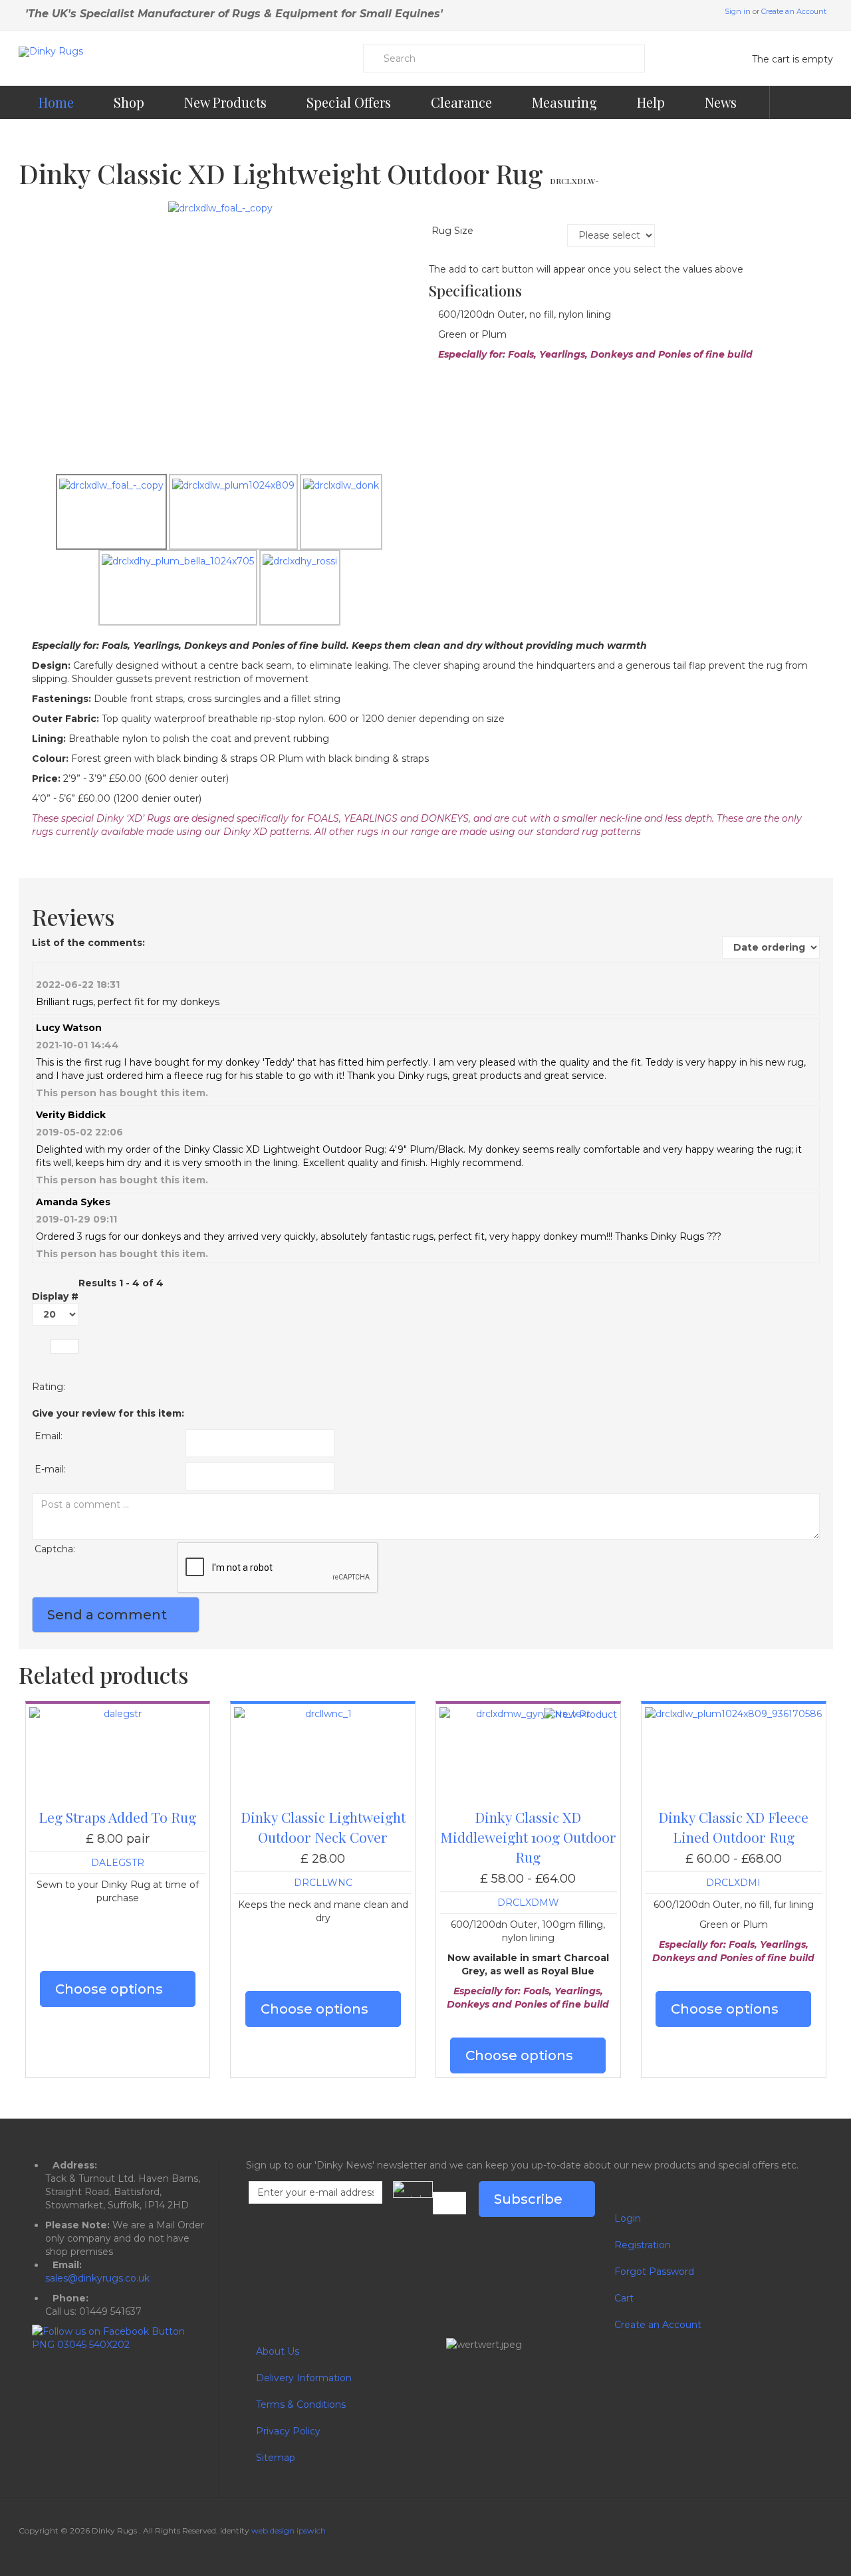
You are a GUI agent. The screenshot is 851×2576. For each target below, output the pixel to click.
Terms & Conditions (301, 2404)
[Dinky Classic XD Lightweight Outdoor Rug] (220, 207)
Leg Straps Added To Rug (117, 1817)
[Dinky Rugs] (51, 52)
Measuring (564, 102)
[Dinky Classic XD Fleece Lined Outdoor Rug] (734, 1714)
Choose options (109, 1989)
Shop (129, 102)
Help (651, 102)
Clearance (461, 102)
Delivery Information (304, 2378)
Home (56, 102)
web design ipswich (289, 2530)
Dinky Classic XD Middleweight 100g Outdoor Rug (528, 1837)
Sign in (738, 11)
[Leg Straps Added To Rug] (118, 1714)
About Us (278, 2351)
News (722, 102)
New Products (225, 102)
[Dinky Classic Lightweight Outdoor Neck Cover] (323, 1714)
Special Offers (349, 102)
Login (628, 2218)
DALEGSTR (118, 1863)
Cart (624, 2298)
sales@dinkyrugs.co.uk (97, 2278)
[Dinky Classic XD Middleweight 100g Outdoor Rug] (528, 1714)
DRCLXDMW (528, 1903)
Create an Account (794, 11)
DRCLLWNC (323, 1883)
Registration (643, 2245)
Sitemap (276, 2458)
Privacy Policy (288, 2431)
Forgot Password (654, 2272)
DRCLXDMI (733, 1883)
